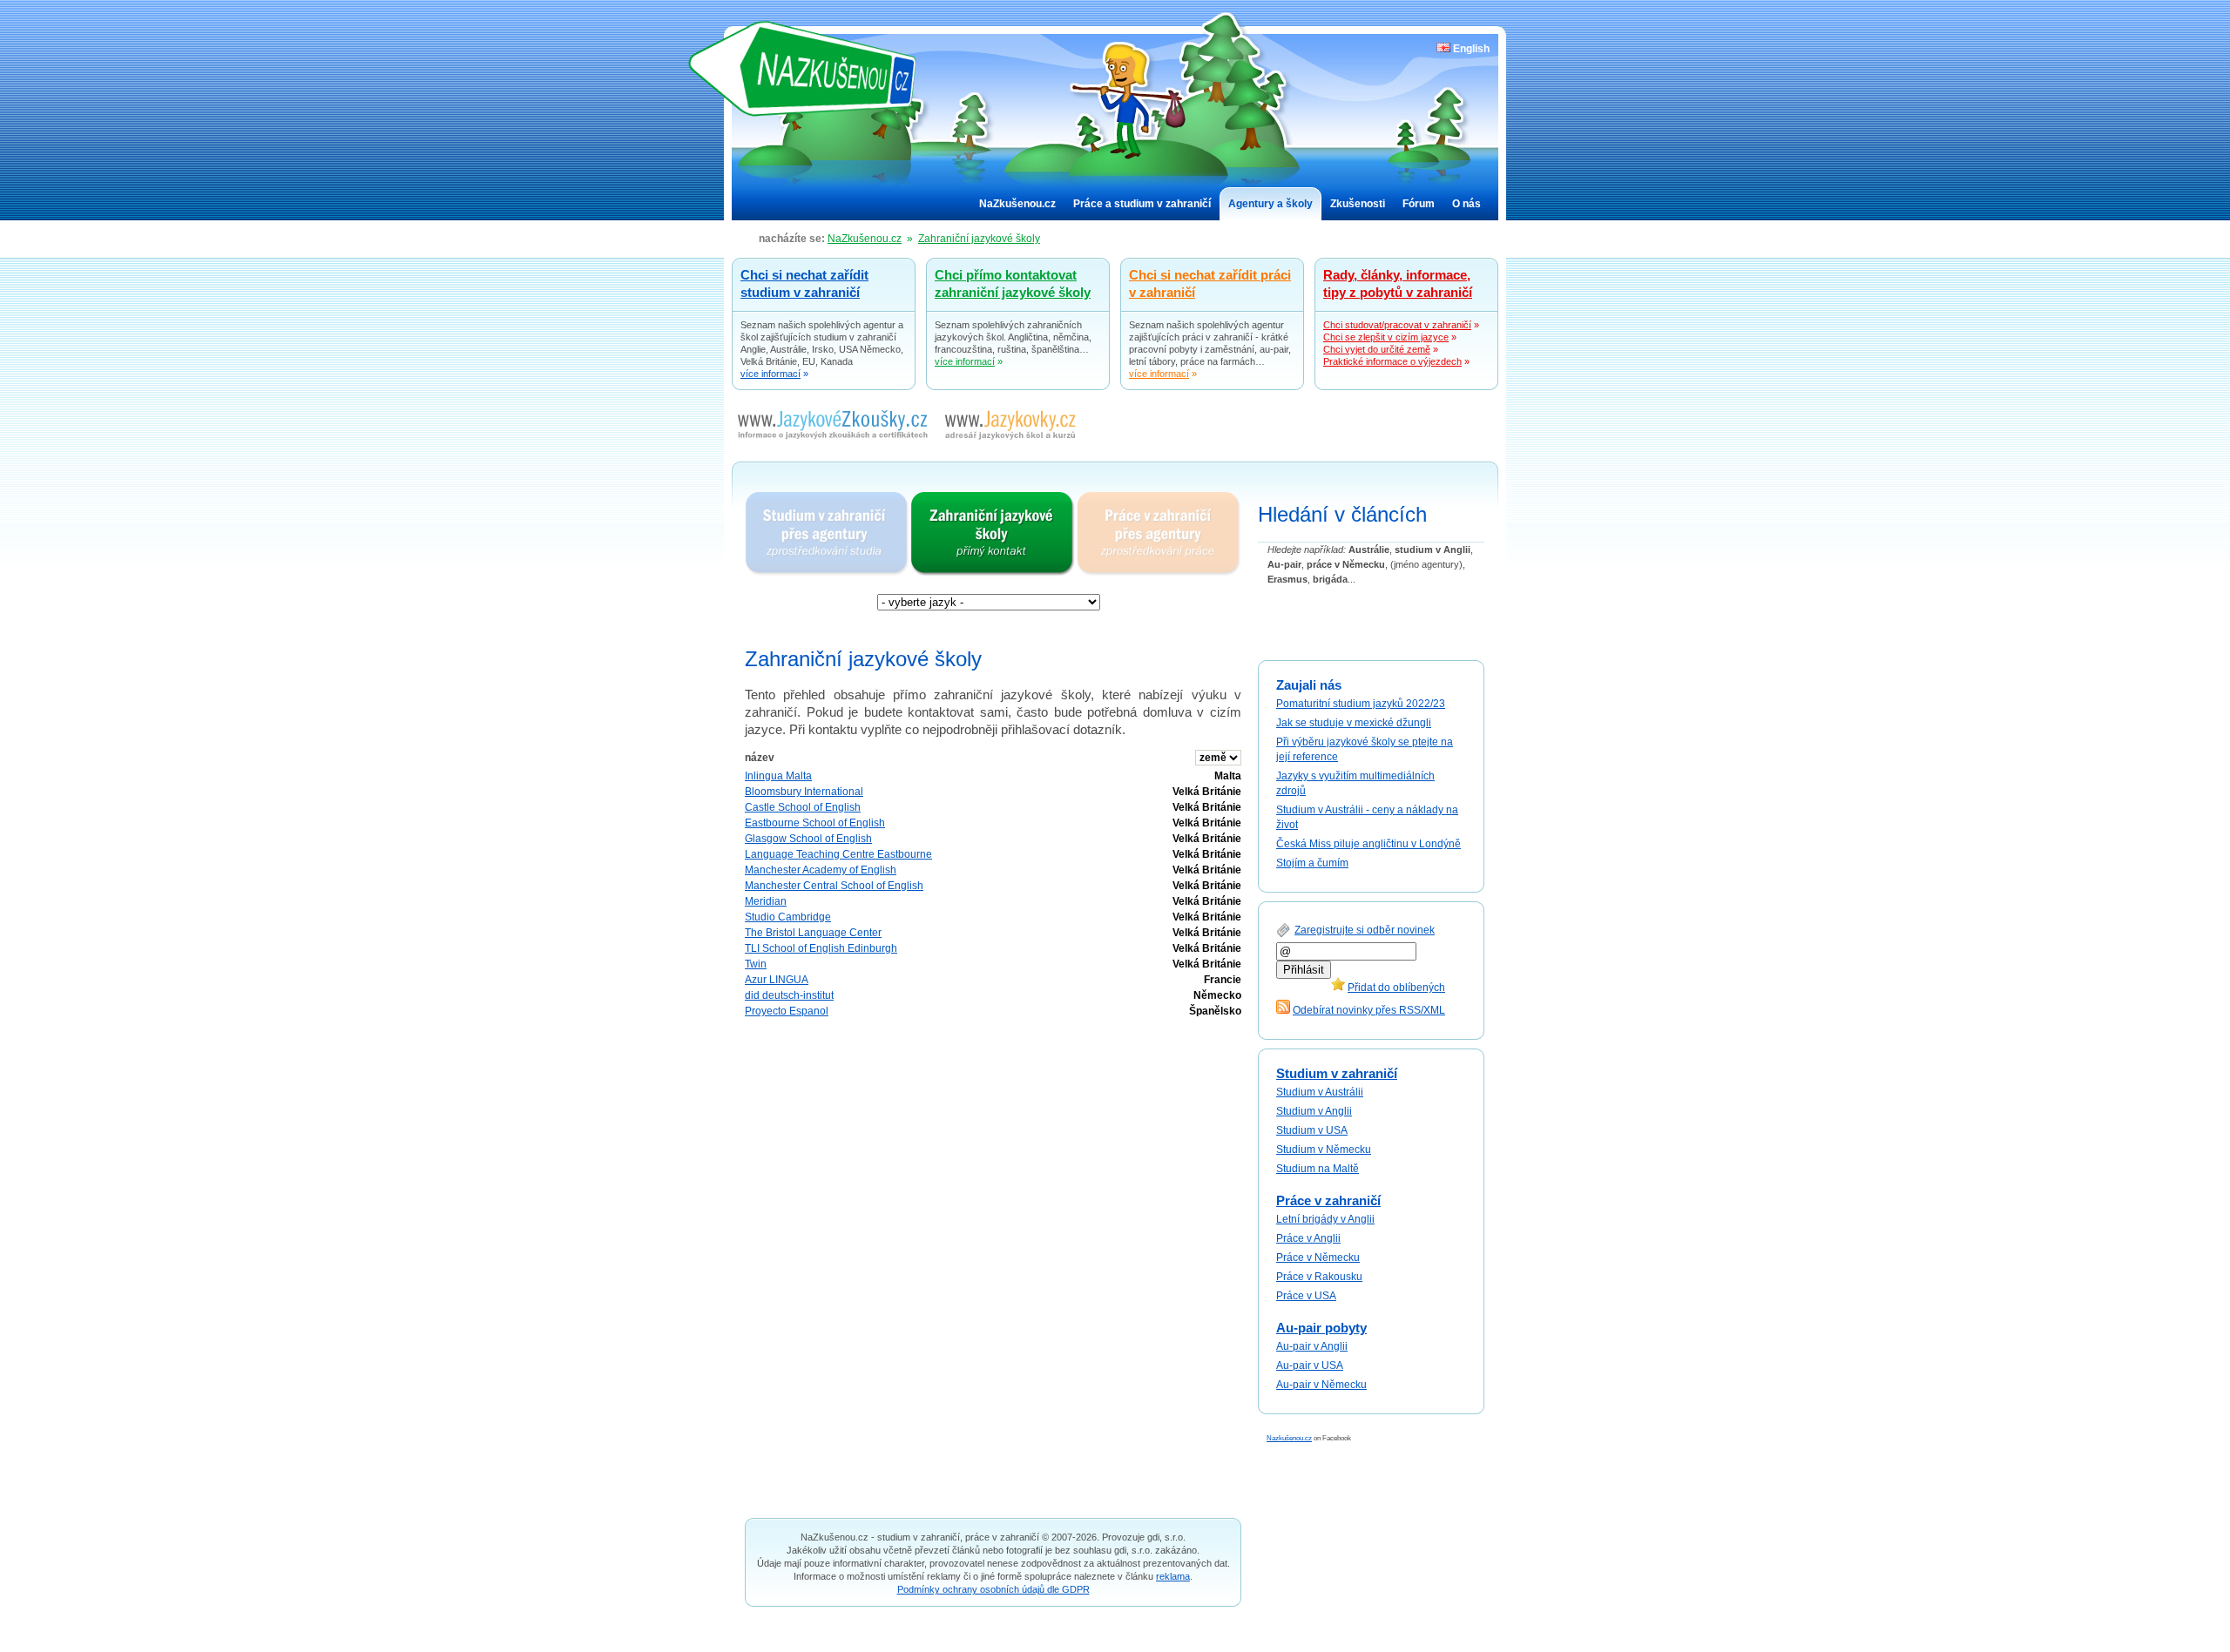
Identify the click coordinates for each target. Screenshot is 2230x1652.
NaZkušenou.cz (814, 69)
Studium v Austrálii (1320, 1092)
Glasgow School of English (808, 839)
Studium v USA (1312, 1130)
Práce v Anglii (1308, 1238)
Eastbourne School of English (815, 823)
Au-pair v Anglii (1312, 1346)
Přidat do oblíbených (1396, 988)
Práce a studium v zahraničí (1142, 204)
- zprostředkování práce (1159, 534)
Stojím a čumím (1312, 863)
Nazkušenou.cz (1289, 1438)
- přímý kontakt (993, 534)
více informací (770, 374)
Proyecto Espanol (787, 1011)
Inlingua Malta (778, 776)
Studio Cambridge (788, 917)
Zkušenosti (1358, 204)
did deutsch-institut (789, 995)
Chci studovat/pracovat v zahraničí (1397, 325)
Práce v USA (1306, 1296)
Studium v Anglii (1314, 1111)
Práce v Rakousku (1319, 1277)
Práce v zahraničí (1328, 1200)
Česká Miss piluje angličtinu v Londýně (1368, 844)
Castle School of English (803, 807)
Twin (756, 964)
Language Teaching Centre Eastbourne (838, 854)
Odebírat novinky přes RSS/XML (1369, 1010)
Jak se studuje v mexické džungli (1354, 723)
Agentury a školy (1270, 204)
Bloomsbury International (804, 792)
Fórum (1419, 204)
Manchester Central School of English (834, 886)
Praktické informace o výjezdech (1392, 361)
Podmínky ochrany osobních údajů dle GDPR (993, 1589)
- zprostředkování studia (828, 534)
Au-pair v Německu (1321, 1385)
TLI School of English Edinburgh (821, 948)
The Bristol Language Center (813, 933)
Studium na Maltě (1318, 1169)
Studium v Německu (1324, 1150)
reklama (1173, 1576)
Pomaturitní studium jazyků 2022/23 (1361, 704)
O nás (1466, 204)
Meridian (766, 901)
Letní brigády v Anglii (1325, 1219)
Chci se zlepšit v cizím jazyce (1386, 337)
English (1470, 49)
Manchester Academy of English (821, 870)
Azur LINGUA (777, 980)
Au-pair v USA (1310, 1365)
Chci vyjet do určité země (1377, 349)
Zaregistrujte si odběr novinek (1365, 930)
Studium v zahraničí (1337, 1073)
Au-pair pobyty (1321, 1328)
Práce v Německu (1318, 1258)
